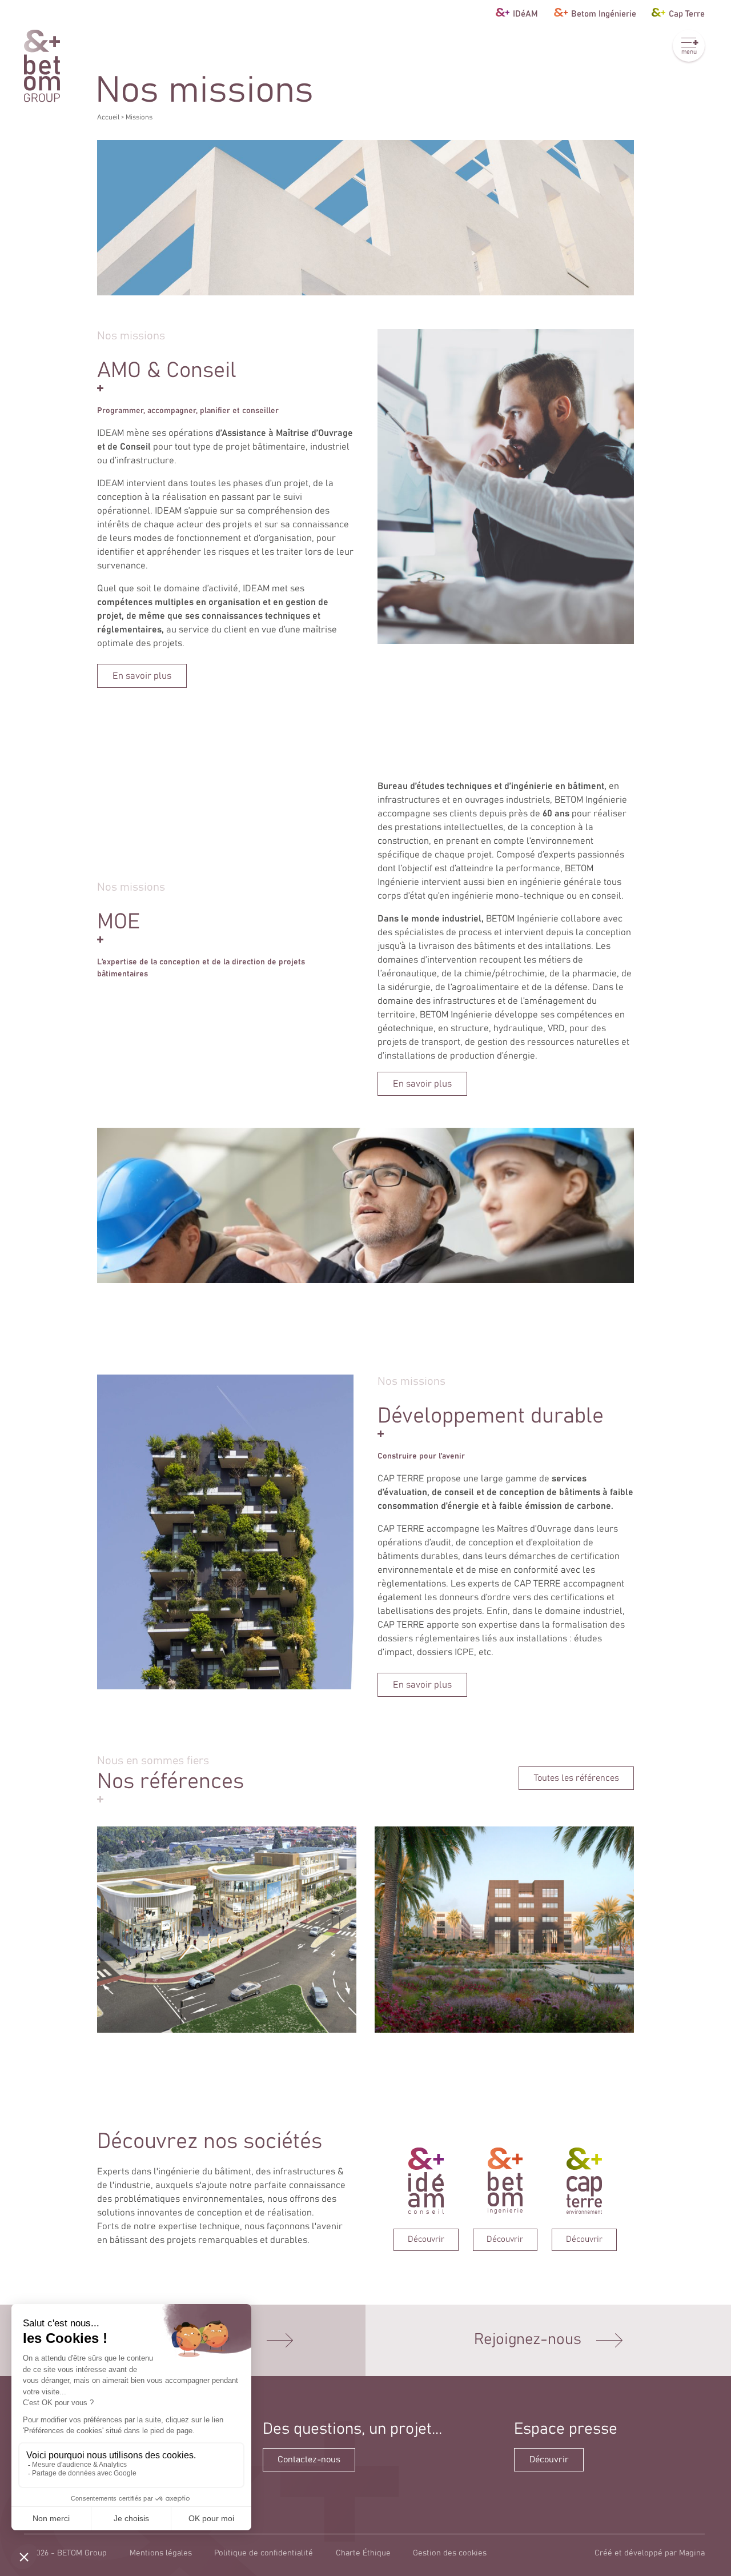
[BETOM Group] (42, 66)
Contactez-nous (309, 2460)
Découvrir (549, 2460)
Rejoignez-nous (528, 2340)
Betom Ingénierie (604, 13)
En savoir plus (142, 676)
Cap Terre (687, 13)
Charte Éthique (363, 2553)
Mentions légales (161, 2553)
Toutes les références (577, 1778)
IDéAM (525, 13)
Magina (692, 2553)
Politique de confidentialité (264, 2553)
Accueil (108, 117)
